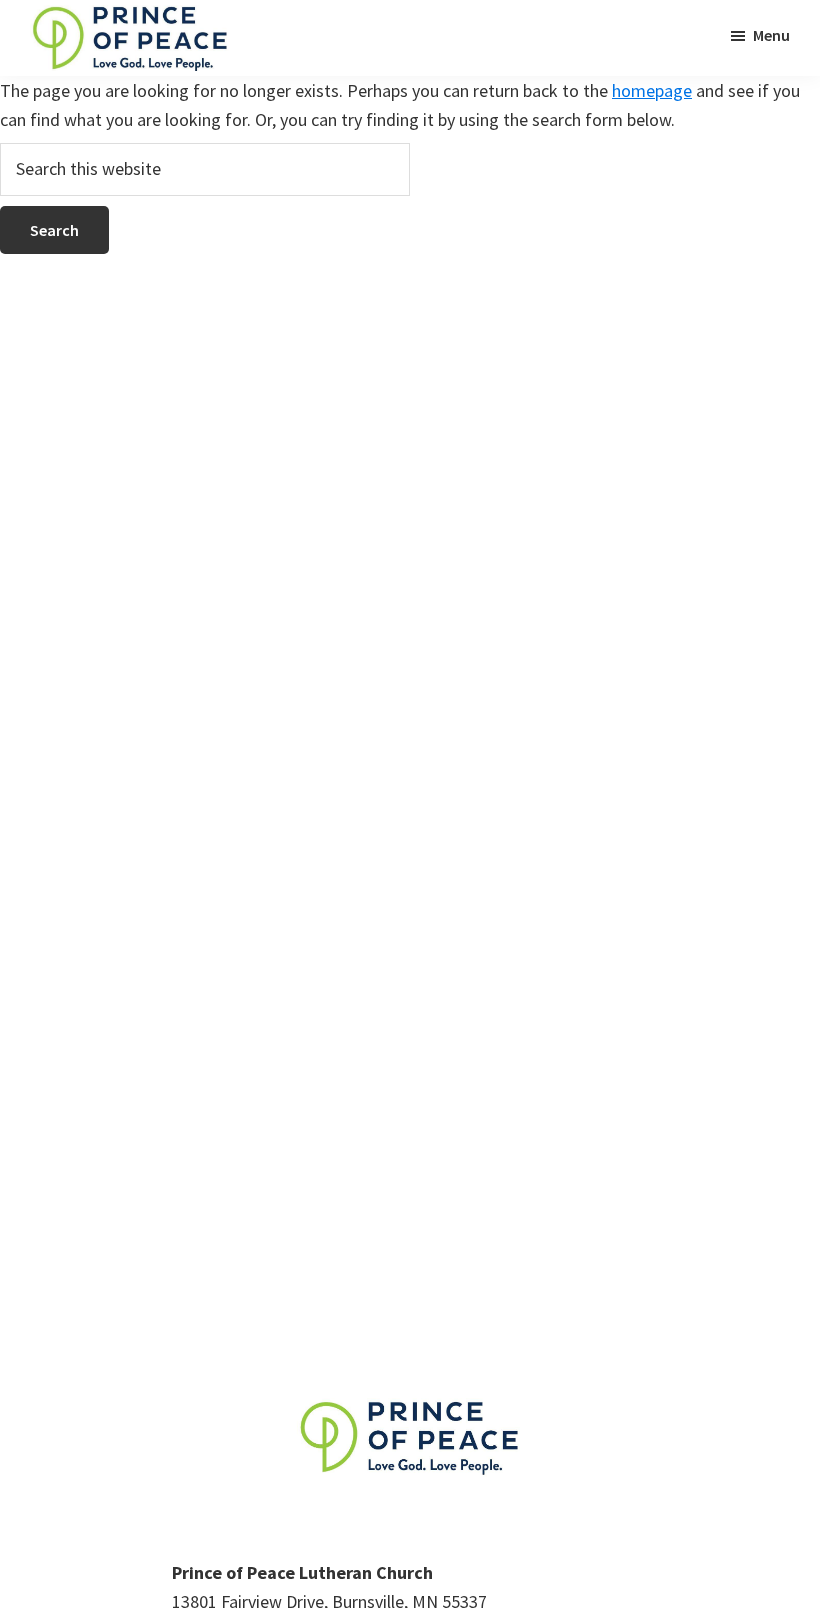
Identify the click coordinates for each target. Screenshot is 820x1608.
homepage (652, 90)
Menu (771, 35)
